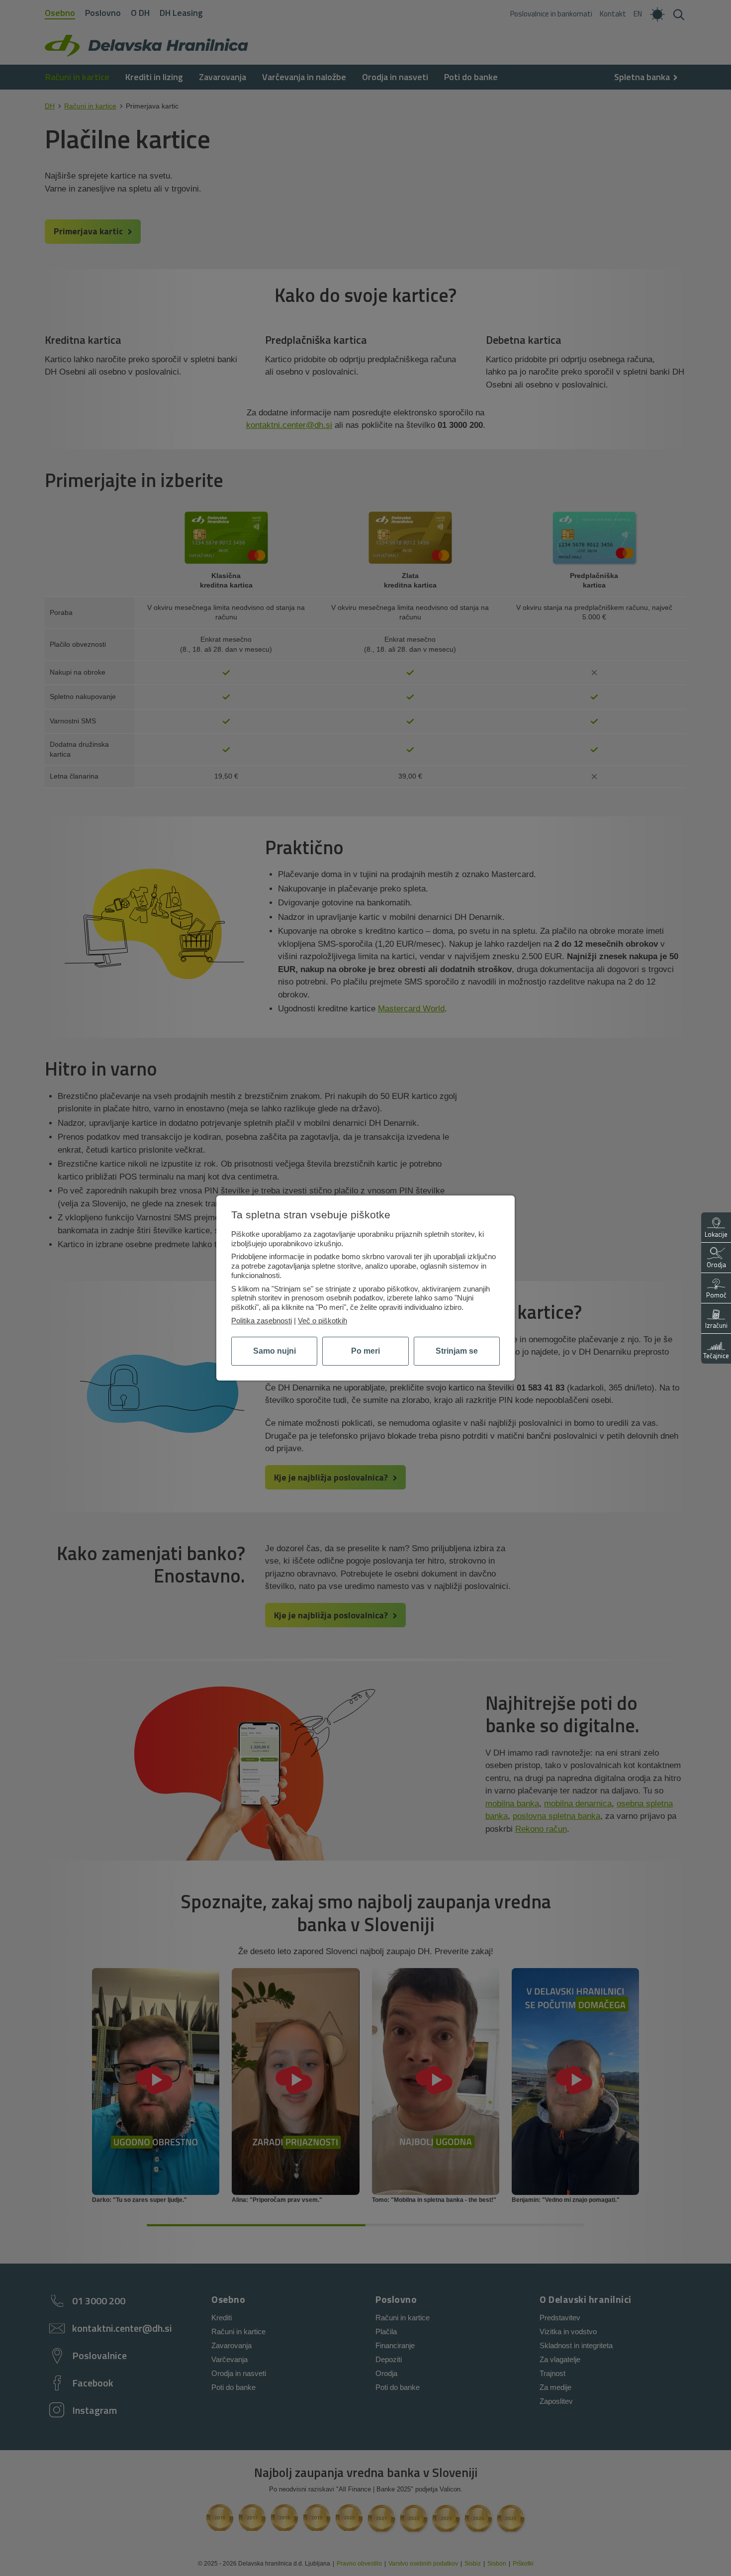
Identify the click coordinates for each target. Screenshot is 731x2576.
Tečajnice (716, 1356)
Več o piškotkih (322, 1321)
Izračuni (716, 1325)
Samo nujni (274, 1351)
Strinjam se (457, 1351)
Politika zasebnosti (262, 1321)
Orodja (716, 1265)
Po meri (365, 1351)
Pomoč (716, 1295)
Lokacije (716, 1234)
